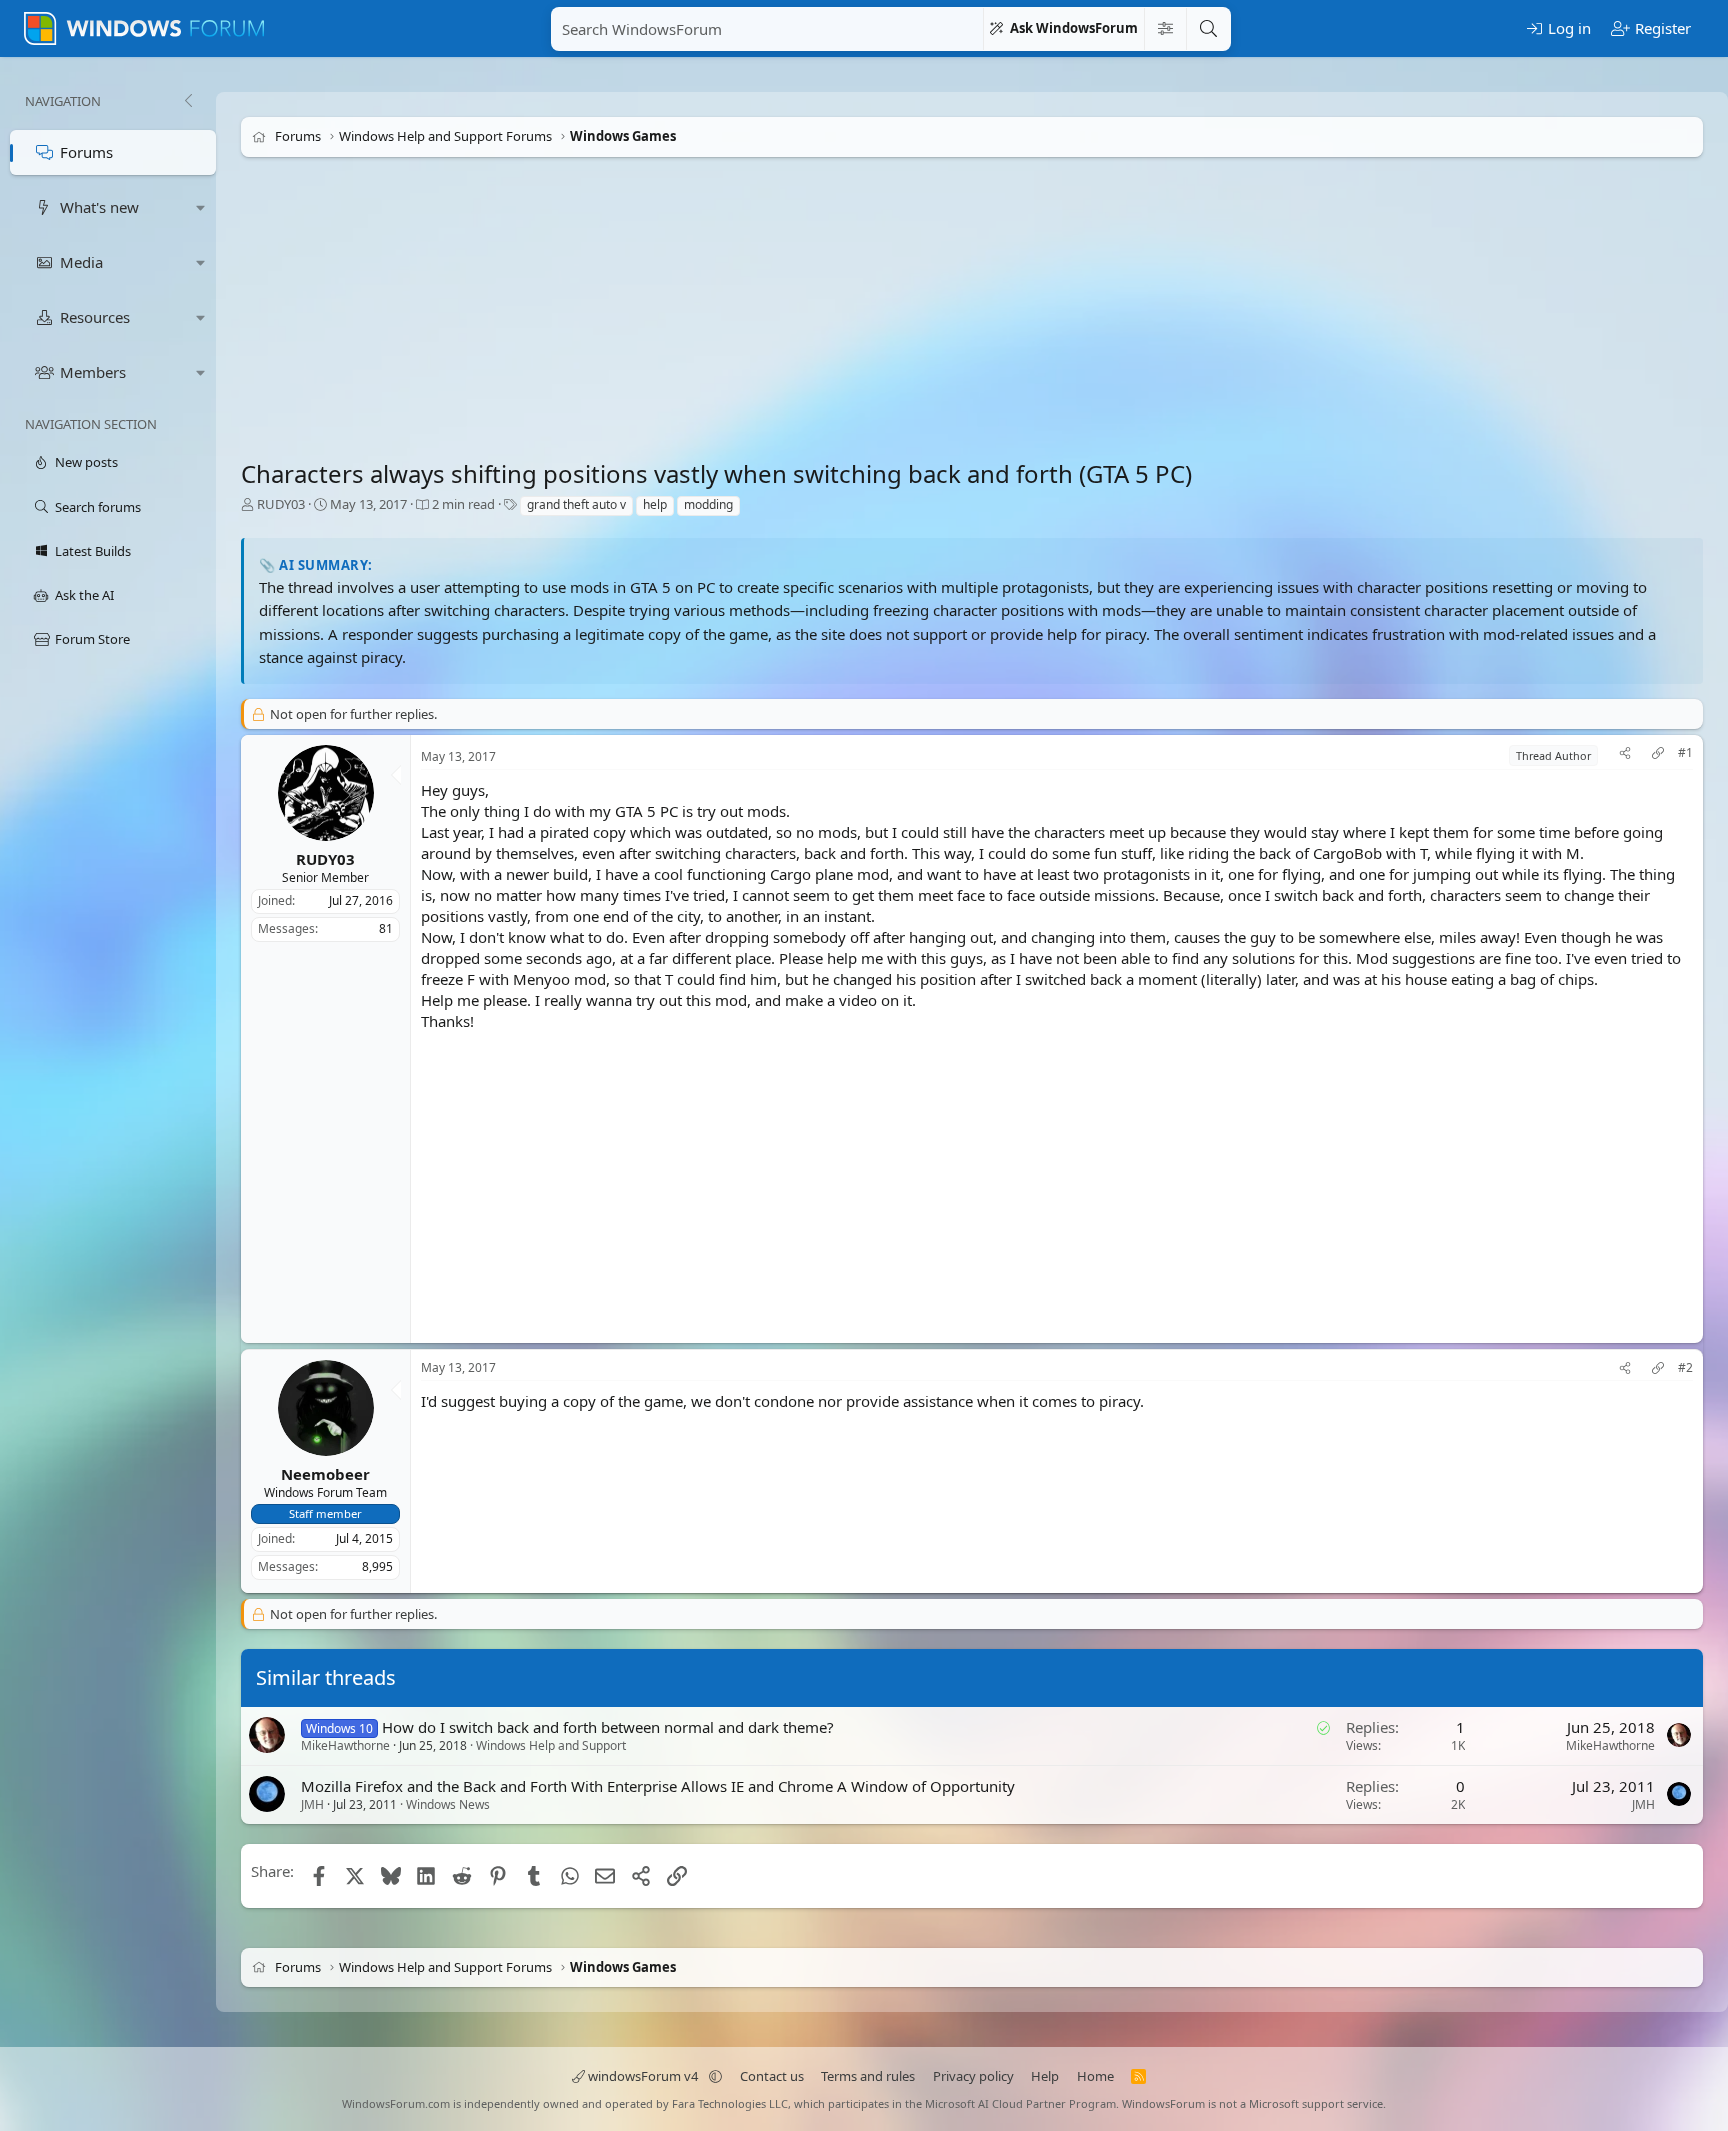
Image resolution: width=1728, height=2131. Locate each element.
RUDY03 (281, 504)
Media (81, 262)
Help (1045, 2076)
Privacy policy (973, 2076)
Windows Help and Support (551, 1745)
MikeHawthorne (345, 1745)
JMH (312, 1804)
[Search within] (1165, 29)
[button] (201, 207)
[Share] (1625, 755)
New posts (86, 462)
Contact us (772, 2076)
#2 (1685, 1368)
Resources (95, 317)
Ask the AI (84, 595)
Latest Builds (93, 551)
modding (708, 504)
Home (1095, 2076)
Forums (86, 152)
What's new (99, 207)
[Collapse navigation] (188, 101)
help (655, 504)
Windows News (448, 1804)
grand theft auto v (576, 504)
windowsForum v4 (643, 2076)
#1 (1685, 753)
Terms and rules (868, 2076)
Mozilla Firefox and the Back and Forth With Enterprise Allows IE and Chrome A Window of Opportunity (658, 1786)
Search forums (98, 507)
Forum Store (92, 639)
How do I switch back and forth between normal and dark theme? (608, 1727)
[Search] (1208, 29)
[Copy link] (1658, 755)
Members (93, 372)
